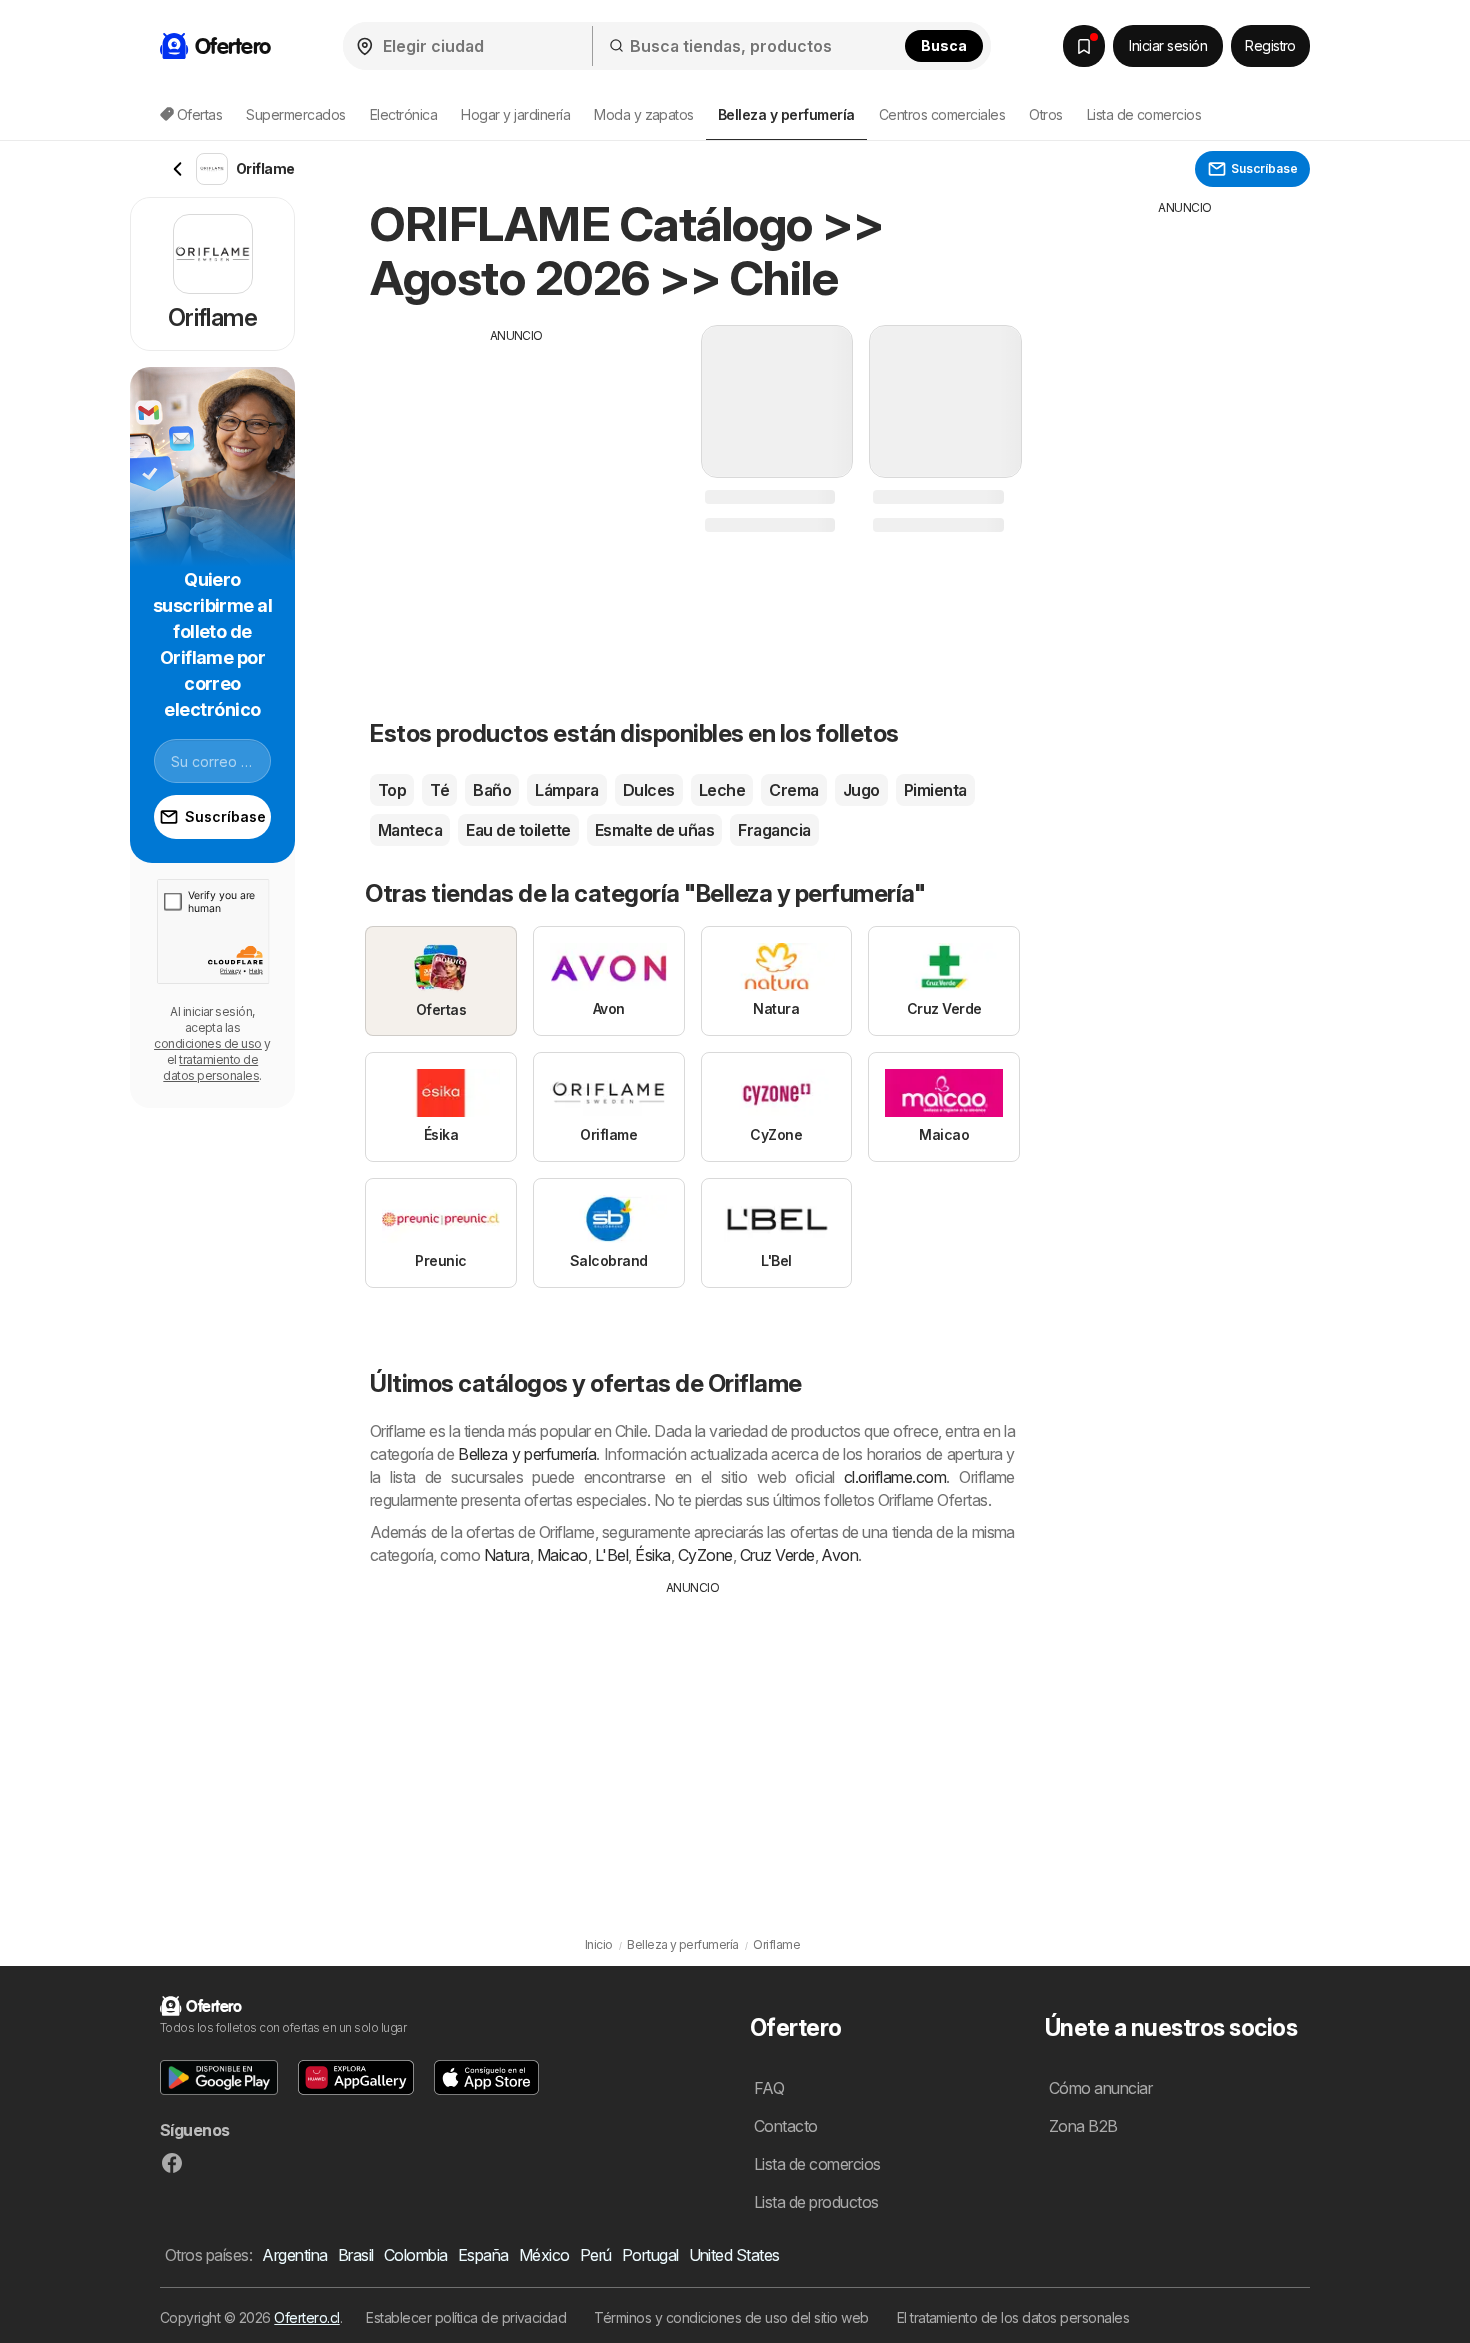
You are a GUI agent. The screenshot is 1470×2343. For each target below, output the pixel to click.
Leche (722, 790)
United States (734, 2255)
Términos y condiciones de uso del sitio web (731, 2317)
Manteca (410, 830)
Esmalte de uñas (654, 830)
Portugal (650, 2255)
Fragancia (774, 830)
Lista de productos (816, 2202)
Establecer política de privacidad (466, 2317)
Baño (492, 790)
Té (439, 790)
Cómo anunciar (1100, 2088)
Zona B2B (1083, 2126)
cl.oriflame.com (895, 1477)
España (483, 2255)
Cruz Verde (777, 1555)
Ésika (652, 1555)
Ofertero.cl (306, 2317)
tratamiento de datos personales (211, 1067)
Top (392, 790)
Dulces (649, 790)
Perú (596, 2255)
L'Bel (611, 1555)
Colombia (416, 2255)
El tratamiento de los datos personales (1013, 2317)
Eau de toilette (518, 830)
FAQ (769, 2088)
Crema (793, 790)
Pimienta (935, 790)
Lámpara (566, 790)
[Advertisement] (517, 485)
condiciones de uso (208, 1043)
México (544, 2255)
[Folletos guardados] (1084, 46)
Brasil (356, 2255)
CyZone (705, 1555)
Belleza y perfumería (527, 1454)
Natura (507, 1555)
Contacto (786, 2126)
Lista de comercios (1144, 114)
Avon (839, 1555)
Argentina (294, 2255)
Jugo (861, 790)
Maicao (562, 1555)
